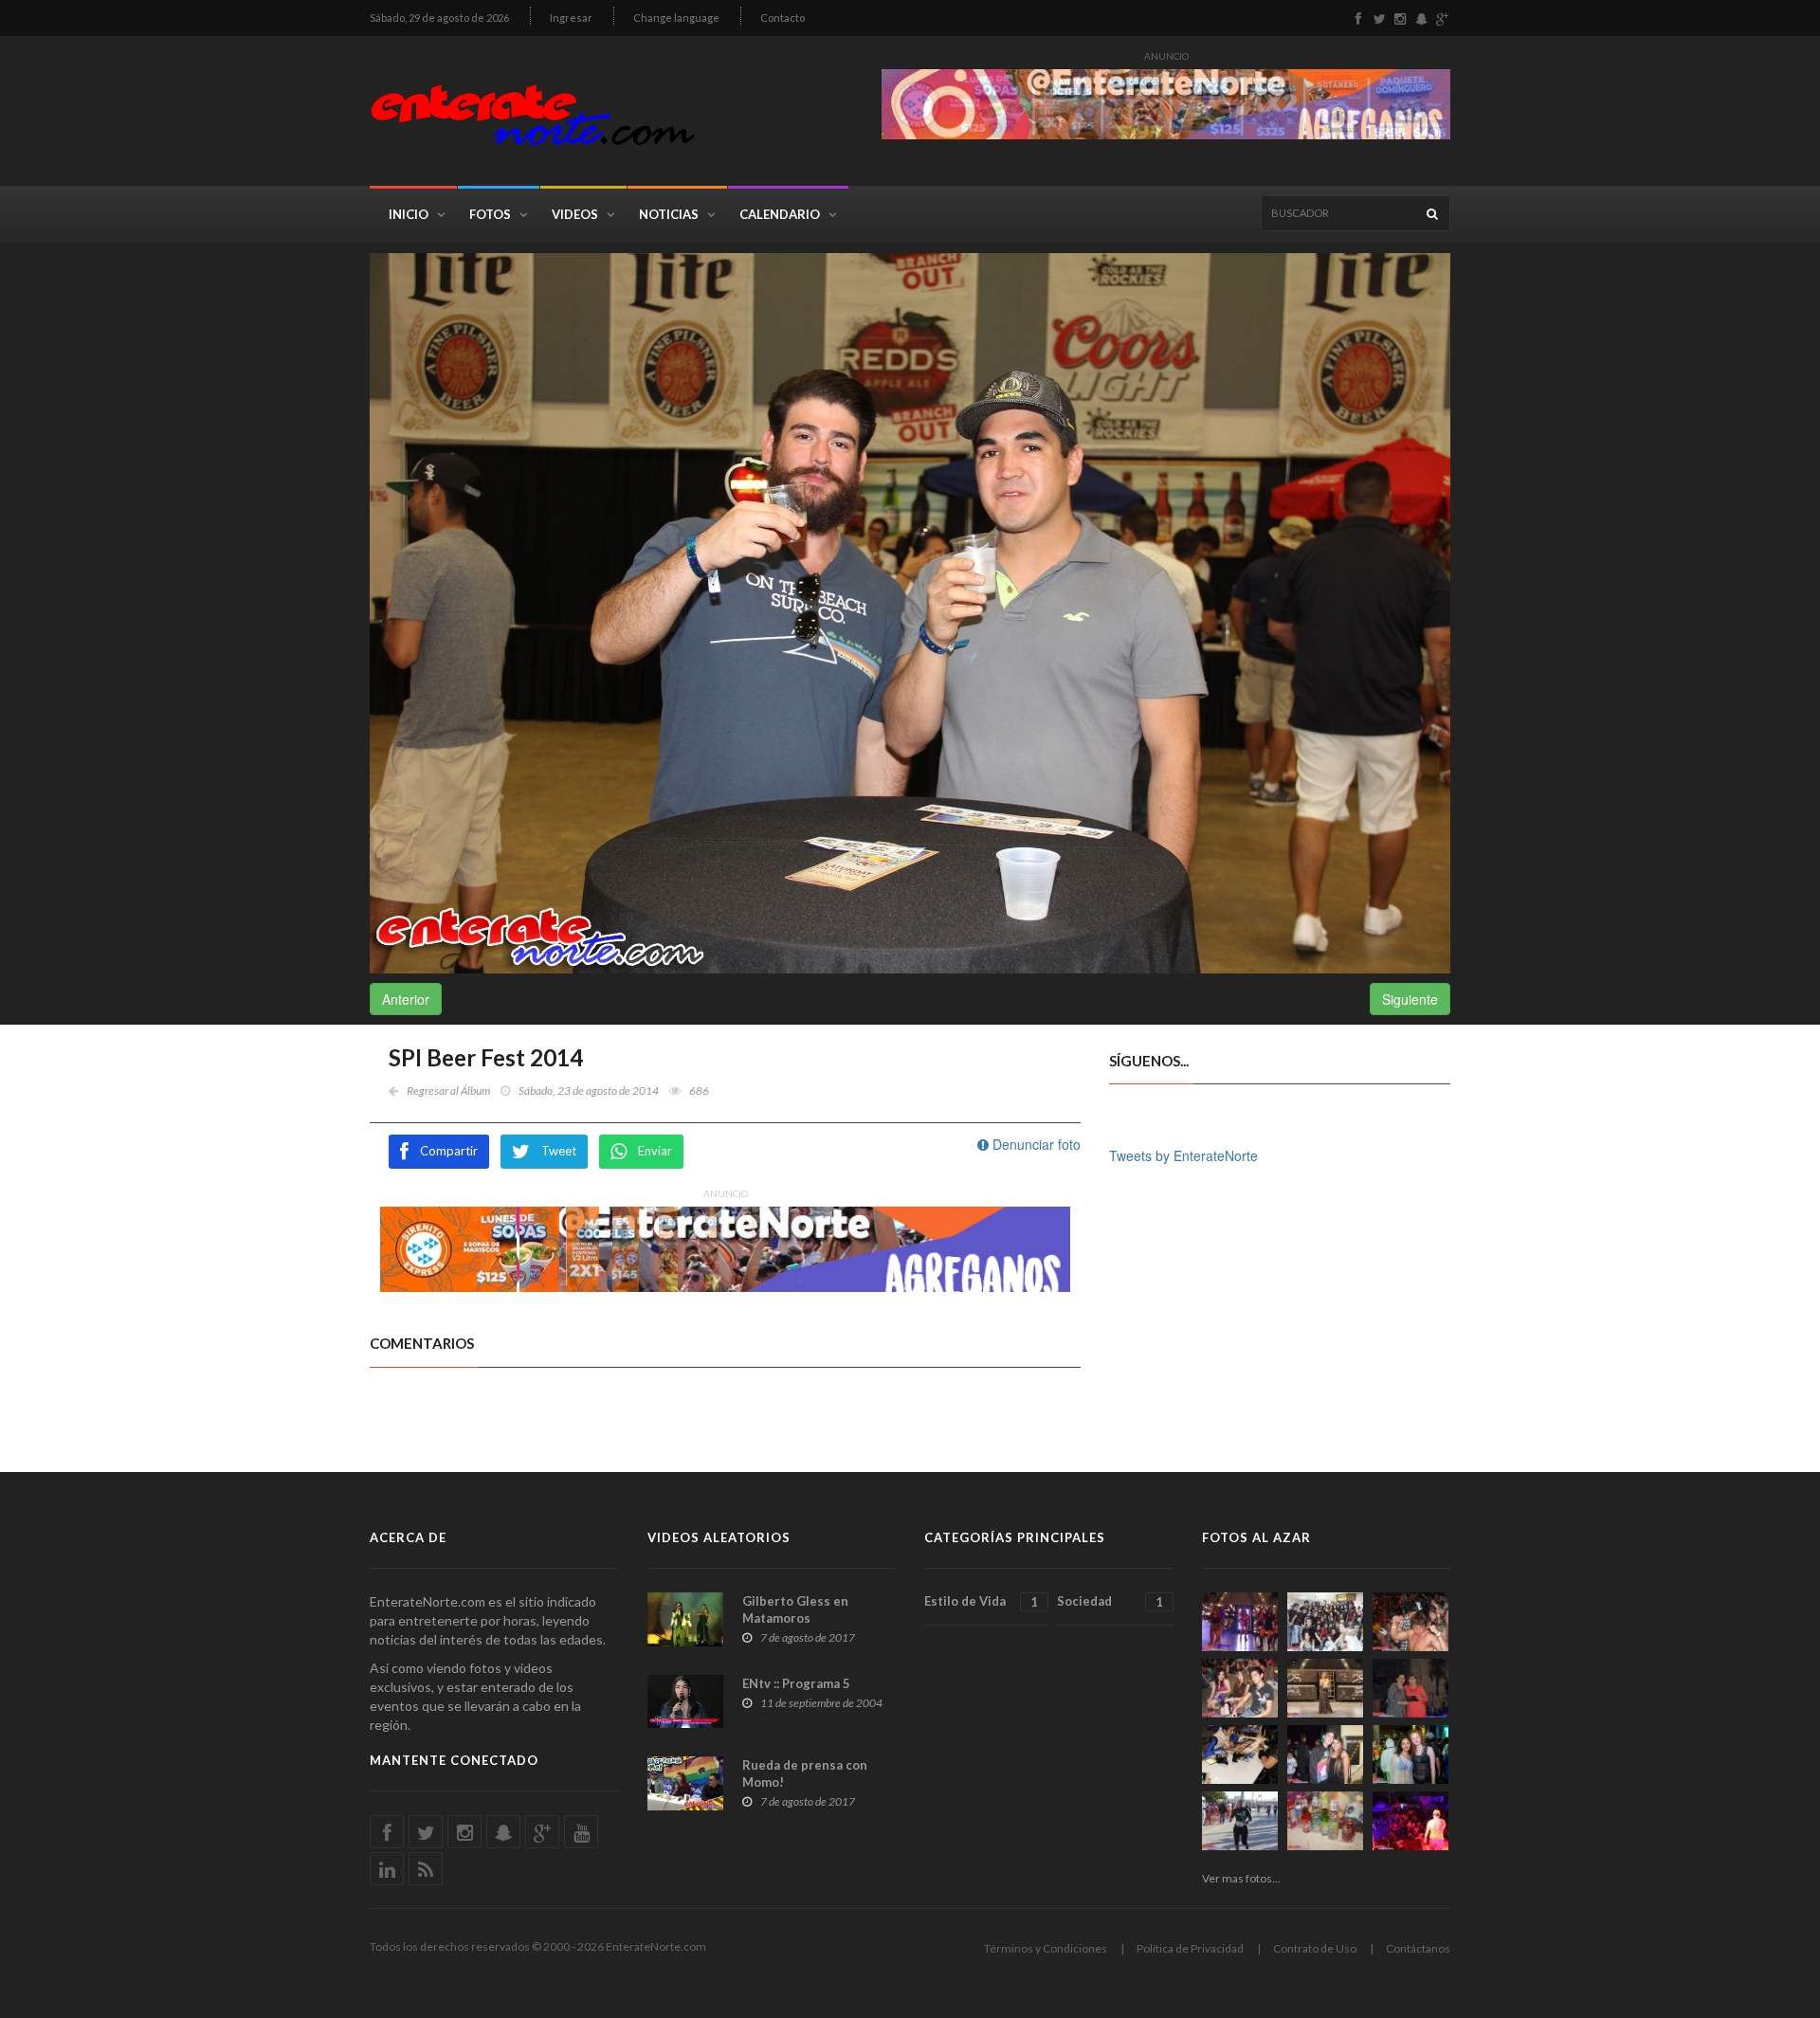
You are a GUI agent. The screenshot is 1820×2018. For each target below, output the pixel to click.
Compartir (449, 1151)
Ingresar (571, 18)
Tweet (559, 1151)
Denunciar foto (1035, 1144)
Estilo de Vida (981, 1601)
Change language (676, 18)
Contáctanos (1418, 1948)
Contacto (783, 18)
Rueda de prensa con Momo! (805, 1773)
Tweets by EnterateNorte (1183, 1155)
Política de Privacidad (1190, 1948)
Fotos (490, 214)
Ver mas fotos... (1241, 1878)
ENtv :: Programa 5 (796, 1683)
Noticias (669, 214)
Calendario (780, 214)
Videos (575, 214)
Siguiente (1410, 999)
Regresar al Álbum (448, 1091)
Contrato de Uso (1315, 1948)
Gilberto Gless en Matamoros (795, 1609)
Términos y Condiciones (1046, 1948)
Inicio (409, 214)
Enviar (655, 1151)
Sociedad (1110, 1601)
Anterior (406, 999)
